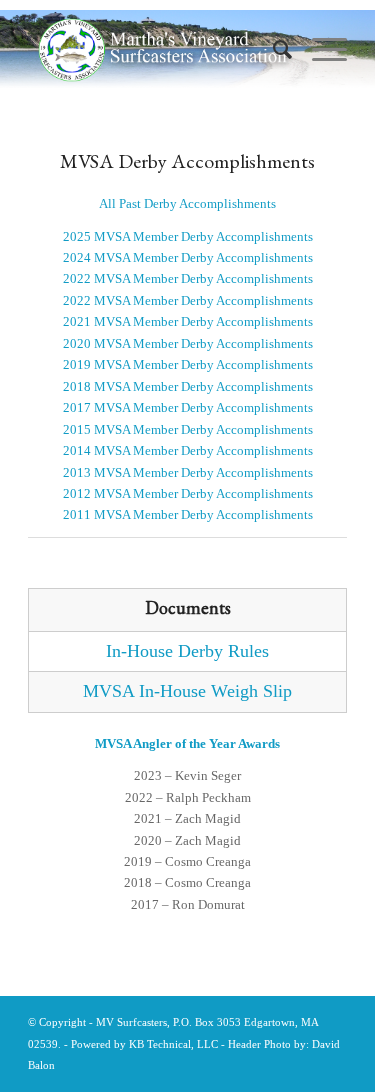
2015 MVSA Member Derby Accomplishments (188, 429)
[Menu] (319, 50)
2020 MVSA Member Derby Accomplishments (188, 343)
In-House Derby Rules (187, 651)
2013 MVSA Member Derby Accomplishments (188, 472)
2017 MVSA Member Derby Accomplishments (188, 407)
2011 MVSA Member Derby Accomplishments (188, 514)
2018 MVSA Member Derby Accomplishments (188, 386)
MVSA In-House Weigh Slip (187, 691)
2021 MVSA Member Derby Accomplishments (188, 321)
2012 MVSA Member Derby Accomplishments (188, 493)
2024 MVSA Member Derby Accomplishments (188, 257)
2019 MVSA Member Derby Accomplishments (188, 364)
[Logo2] (165, 50)
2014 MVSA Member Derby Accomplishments (188, 450)
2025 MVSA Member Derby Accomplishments (188, 236)
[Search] (272, 50)
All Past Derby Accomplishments (187, 203)
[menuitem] (272, 50)
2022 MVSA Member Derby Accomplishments (188, 278)
